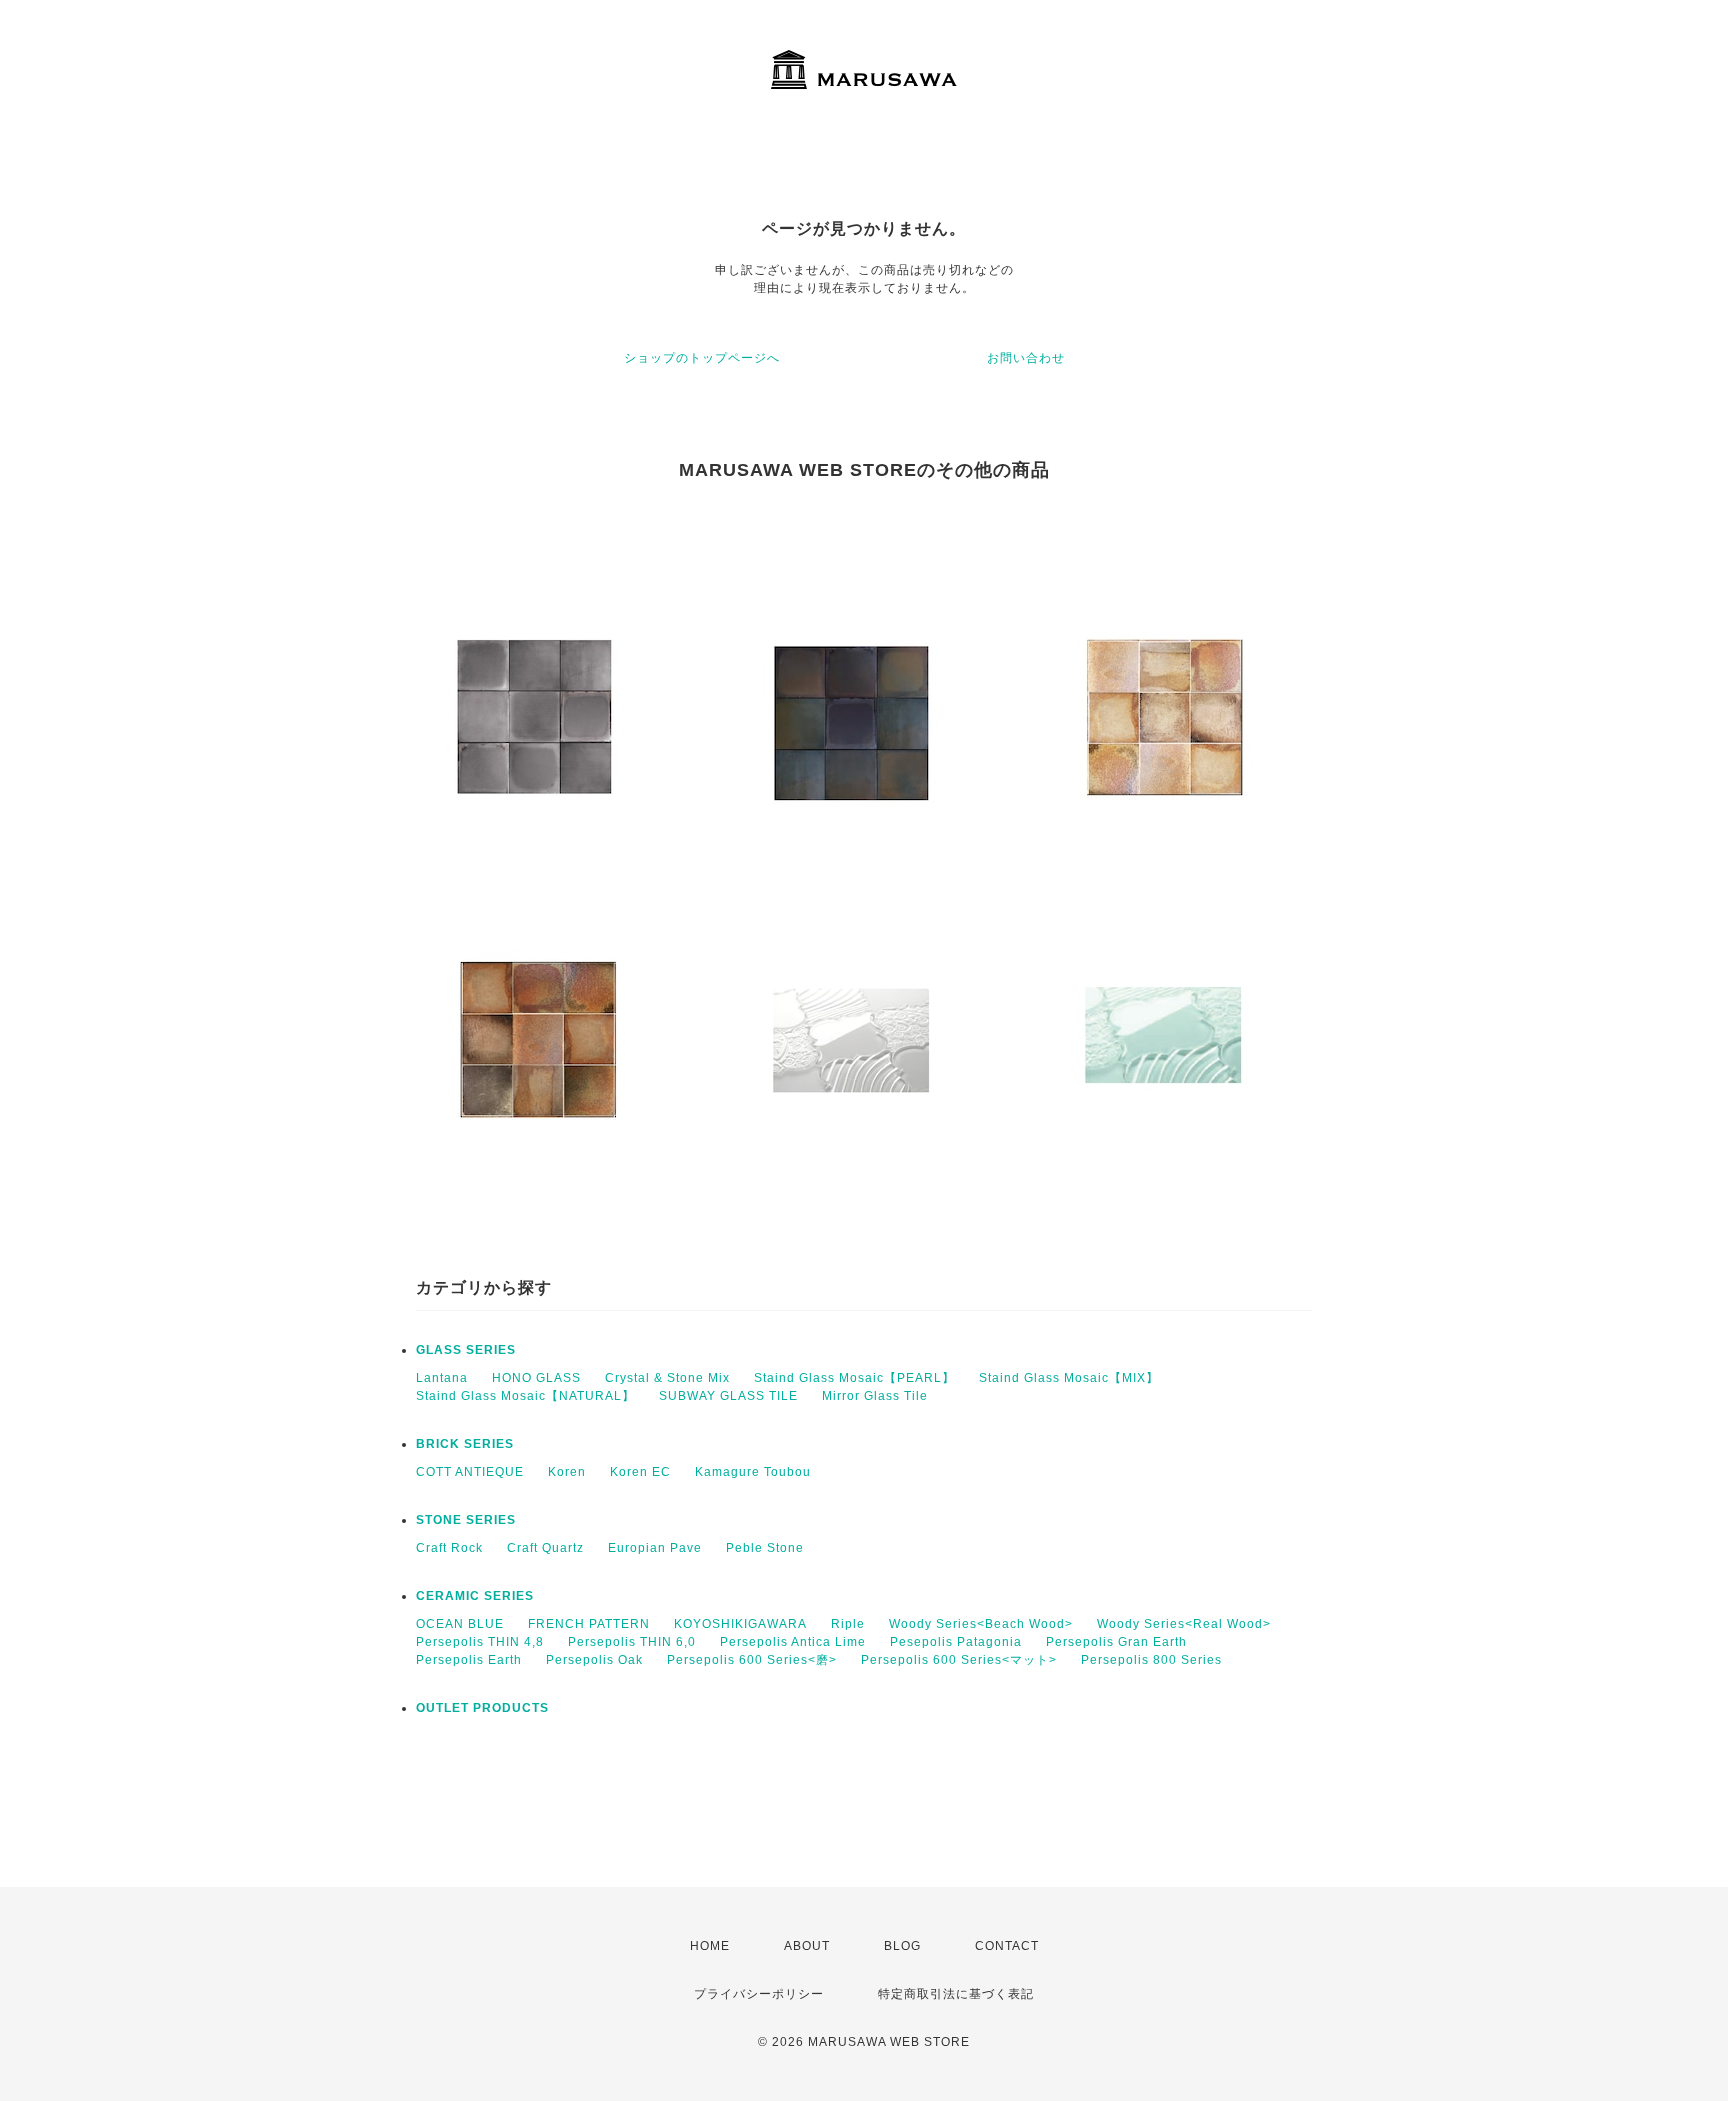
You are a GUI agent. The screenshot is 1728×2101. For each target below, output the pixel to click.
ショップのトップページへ (702, 358)
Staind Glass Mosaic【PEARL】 (854, 1378)
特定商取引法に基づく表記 (956, 1994)
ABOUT (807, 1946)
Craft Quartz (545, 1548)
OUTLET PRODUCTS (482, 1708)
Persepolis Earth (469, 1660)
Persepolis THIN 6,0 (632, 1642)
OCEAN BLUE (460, 1624)
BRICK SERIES (465, 1444)
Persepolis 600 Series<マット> (959, 1660)
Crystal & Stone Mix (667, 1378)
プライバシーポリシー (759, 1994)
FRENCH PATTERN (589, 1624)
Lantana (442, 1378)
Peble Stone (765, 1548)
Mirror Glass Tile (875, 1396)
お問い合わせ (1026, 358)
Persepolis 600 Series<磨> (752, 1660)
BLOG (902, 1946)
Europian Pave (655, 1548)
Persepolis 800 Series (1151, 1660)
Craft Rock (449, 1548)
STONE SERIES (466, 1520)
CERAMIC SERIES (475, 1596)
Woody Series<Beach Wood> (981, 1624)
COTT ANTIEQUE (470, 1472)
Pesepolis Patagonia (956, 1642)
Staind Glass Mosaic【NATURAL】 (525, 1396)
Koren (567, 1472)
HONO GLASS (536, 1378)
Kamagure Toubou (753, 1472)
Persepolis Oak (594, 1660)
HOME (710, 1946)
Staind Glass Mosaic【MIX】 (1069, 1378)
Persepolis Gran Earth (1116, 1642)
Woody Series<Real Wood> (1184, 1624)
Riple (848, 1624)
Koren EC (640, 1472)
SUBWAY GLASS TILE (728, 1396)
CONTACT (1007, 1946)
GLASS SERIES (466, 1350)
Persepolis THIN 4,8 (480, 1642)
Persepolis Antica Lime (793, 1642)
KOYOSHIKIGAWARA (740, 1624)
